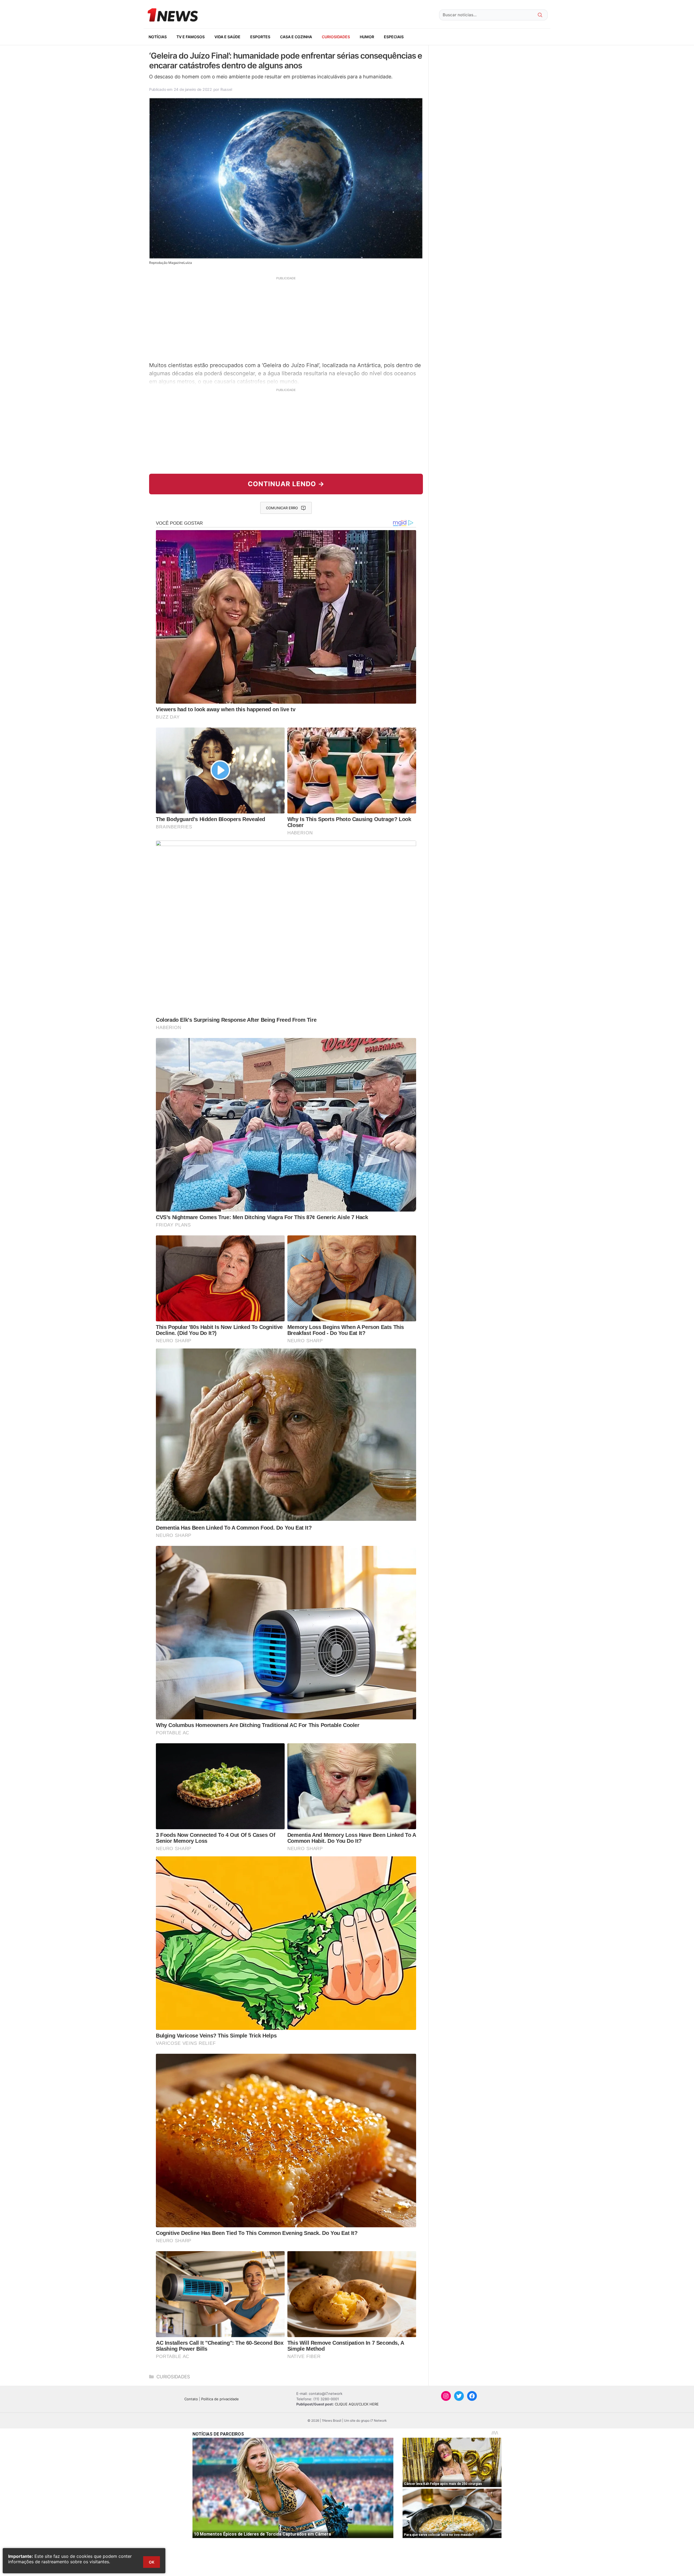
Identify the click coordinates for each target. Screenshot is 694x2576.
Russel (226, 89)
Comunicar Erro (282, 508)
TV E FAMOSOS (191, 37)
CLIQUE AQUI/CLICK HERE (357, 2404)
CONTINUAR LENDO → (286, 484)
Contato (191, 2399)
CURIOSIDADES (336, 37)
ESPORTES (260, 37)
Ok (152, 2562)
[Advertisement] (286, 318)
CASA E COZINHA (296, 37)
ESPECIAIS (394, 37)
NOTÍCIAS (158, 37)
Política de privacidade (220, 2399)
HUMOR (367, 37)
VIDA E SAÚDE (227, 37)
